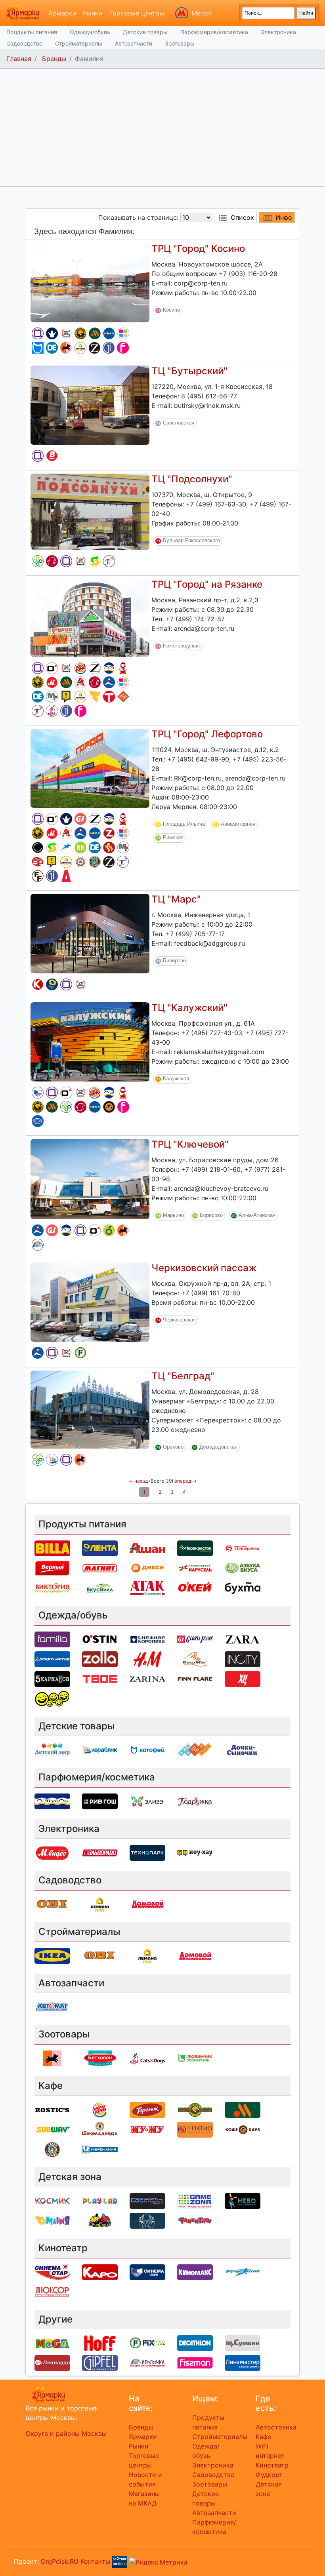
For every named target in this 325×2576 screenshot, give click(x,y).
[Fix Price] (80, 1353)
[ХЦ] (243, 1678)
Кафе (263, 2437)
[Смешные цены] (52, 1698)
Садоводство (24, 43)
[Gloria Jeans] (80, 819)
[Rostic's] (66, 333)
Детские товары (145, 32)
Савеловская (179, 423)
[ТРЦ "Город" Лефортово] (90, 767)
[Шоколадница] (100, 2129)
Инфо (284, 217)
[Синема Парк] (38, 1093)
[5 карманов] (52, 1678)
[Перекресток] (38, 561)
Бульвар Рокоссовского (191, 540)
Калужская (176, 1079)
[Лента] (52, 984)
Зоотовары (180, 43)
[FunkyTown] (195, 2220)
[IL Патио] (109, 847)
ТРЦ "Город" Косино (198, 248)
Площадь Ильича (184, 824)
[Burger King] (80, 668)
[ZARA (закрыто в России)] (95, 668)
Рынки (93, 13)
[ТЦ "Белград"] (90, 1409)
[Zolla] (109, 833)
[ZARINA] (95, 348)
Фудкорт (269, 2475)
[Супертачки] (100, 2220)
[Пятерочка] (243, 1548)
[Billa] (52, 1548)
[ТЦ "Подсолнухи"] (90, 511)
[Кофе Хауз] (109, 1107)
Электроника (278, 32)
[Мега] (52, 2343)
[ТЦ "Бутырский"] (90, 404)
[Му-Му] (147, 2129)
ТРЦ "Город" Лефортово (207, 734)
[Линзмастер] (38, 1121)
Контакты (95, 2561)
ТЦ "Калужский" (189, 1008)
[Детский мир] (109, 333)
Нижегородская (181, 646)
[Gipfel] (109, 348)
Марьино (173, 1215)
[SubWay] (95, 561)
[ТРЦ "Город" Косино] (90, 282)
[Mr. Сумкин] (52, 697)
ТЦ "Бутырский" (189, 371)
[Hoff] (100, 2343)
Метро (202, 13)
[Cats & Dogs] (52, 711)
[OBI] (52, 1904)
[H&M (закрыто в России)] (147, 1658)
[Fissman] (123, 348)
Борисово (211, 1215)
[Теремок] (123, 668)
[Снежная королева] (52, 333)
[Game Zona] (195, 2200)
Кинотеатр (272, 2465)
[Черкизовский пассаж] (90, 1301)
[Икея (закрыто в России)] (52, 1955)
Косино (171, 310)
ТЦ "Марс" (176, 899)
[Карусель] (195, 1567)
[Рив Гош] (123, 333)
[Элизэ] (147, 1801)
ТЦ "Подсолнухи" (192, 479)
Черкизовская (179, 1320)
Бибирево (174, 961)
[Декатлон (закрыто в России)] (52, 348)
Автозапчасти (134, 43)
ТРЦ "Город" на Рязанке (207, 584)
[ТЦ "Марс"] (90, 933)
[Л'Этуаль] (109, 668)
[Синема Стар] (52, 2271)
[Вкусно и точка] (95, 333)
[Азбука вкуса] (243, 1567)
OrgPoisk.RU (60, 2561)
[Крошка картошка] (80, 333)
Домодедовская (218, 1447)
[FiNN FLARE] (38, 876)
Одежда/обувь (90, 32)
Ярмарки (62, 13)
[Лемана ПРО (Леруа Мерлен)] (80, 348)
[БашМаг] (195, 1658)
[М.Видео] (52, 682)
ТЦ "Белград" (183, 1376)
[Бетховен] (100, 2058)
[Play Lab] (100, 2200)
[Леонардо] (38, 862)
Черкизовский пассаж (204, 1268)
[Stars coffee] (95, 862)
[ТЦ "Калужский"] (90, 1041)
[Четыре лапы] (66, 348)
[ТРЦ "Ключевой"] (90, 1179)
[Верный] (52, 456)
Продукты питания (32, 32)
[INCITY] (38, 847)
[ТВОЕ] (109, 697)
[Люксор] (52, 2291)
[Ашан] (80, 682)
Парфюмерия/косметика (214, 32)
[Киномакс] (195, 2271)
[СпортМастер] (109, 682)
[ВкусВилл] (80, 847)
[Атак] (147, 1587)
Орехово (173, 1447)
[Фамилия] (38, 333)
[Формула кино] (66, 847)
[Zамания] (95, 697)
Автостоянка (276, 2427)
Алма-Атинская (257, 1215)
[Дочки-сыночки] (243, 1750)
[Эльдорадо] (52, 561)
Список (242, 217)
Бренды (54, 59)
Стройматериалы (79, 43)
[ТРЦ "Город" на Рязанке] (90, 617)
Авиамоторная (238, 824)
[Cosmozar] (147, 2200)
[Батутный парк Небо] (243, 2200)
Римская (173, 837)
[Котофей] (38, 348)
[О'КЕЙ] (195, 1587)
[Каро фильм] (38, 984)
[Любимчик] (195, 2058)
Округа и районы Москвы (66, 2433)
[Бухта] (243, 1587)
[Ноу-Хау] (66, 697)
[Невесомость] (147, 2220)
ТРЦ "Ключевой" (190, 1144)
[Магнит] (100, 1567)
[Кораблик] (52, 1460)
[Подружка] (109, 561)
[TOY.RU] (123, 697)
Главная (19, 59)
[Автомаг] (52, 2007)
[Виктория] (109, 1230)
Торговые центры (137, 13)
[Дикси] (147, 1567)
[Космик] (52, 2200)
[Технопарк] (147, 1852)
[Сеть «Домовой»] (66, 876)
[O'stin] (52, 668)
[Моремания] (100, 2149)
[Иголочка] (38, 1245)
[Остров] (80, 862)
